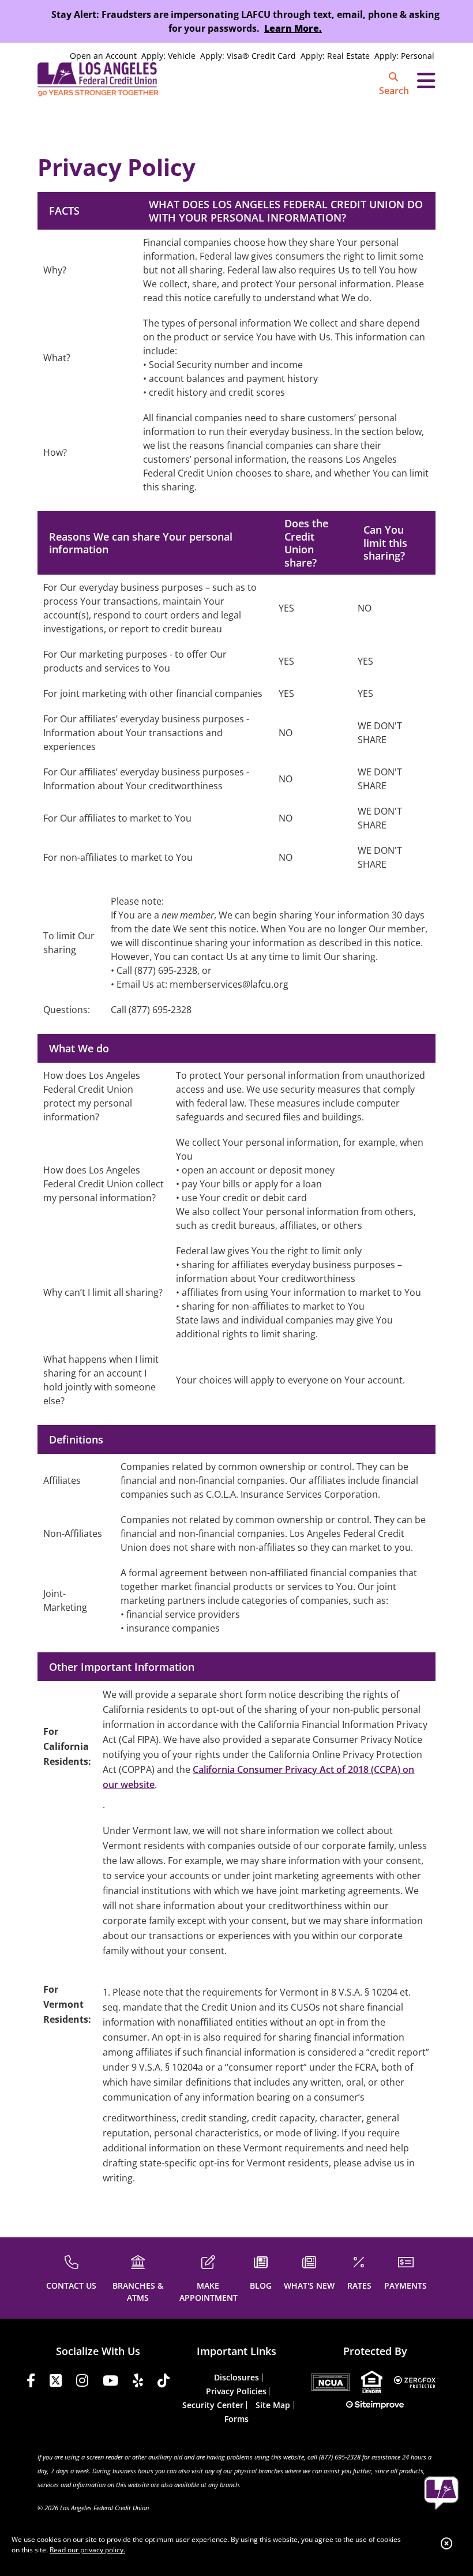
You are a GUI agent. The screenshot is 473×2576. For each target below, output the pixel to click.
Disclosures (236, 2377)
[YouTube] (110, 2382)
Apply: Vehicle (168, 56)
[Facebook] (31, 2382)
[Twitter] (56, 2382)
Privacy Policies (236, 2391)
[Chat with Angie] (441, 2493)
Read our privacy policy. (87, 2550)
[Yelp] (138, 2382)
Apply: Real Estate (335, 56)
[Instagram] (82, 2382)
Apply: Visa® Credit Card (248, 56)
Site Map (273, 2405)
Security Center (213, 2405)
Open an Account (103, 56)
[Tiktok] (164, 2382)
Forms (236, 2419)
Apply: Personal (404, 56)
